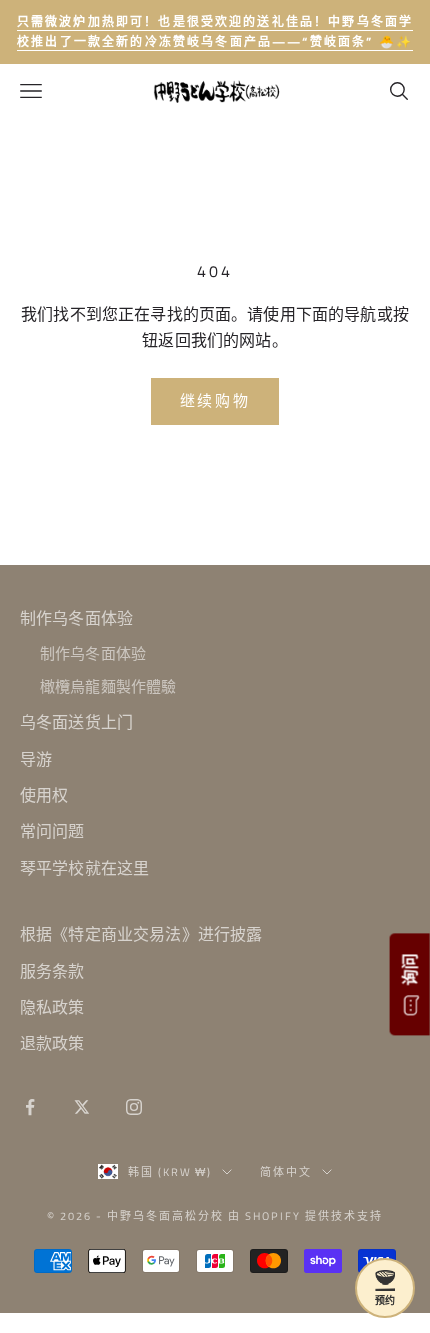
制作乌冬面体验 (76, 618)
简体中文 (286, 1172)
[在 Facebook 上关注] (30, 1107)
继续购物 (215, 400)
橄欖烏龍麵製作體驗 (108, 686)
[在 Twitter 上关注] (82, 1107)
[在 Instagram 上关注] (134, 1107)
